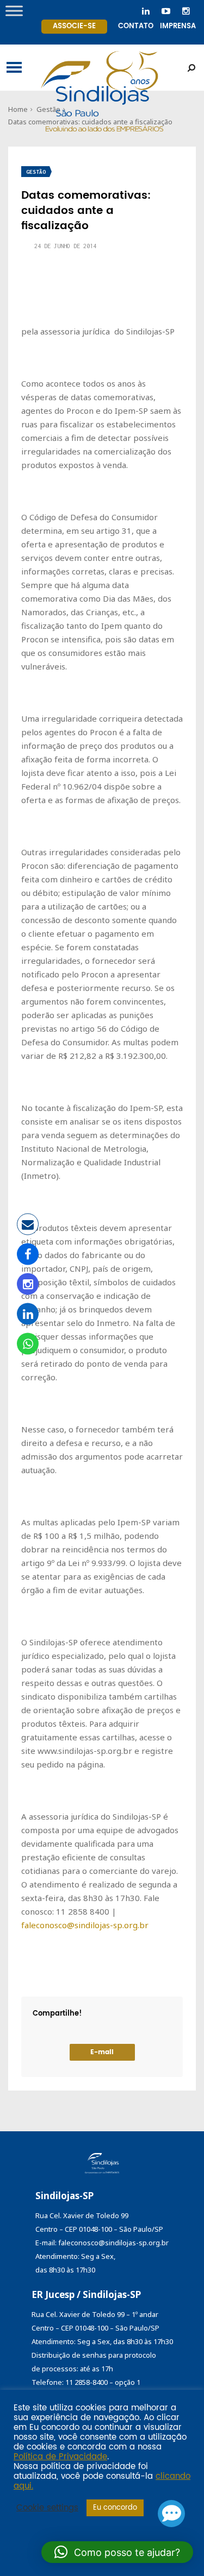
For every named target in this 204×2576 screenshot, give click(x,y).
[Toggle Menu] (14, 11)
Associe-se (74, 26)
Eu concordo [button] (115, 2508)
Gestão (36, 172)
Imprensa (178, 26)
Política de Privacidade (60, 2457)
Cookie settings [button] (47, 2508)
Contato (136, 26)
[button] (117, 2552)
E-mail (102, 2052)
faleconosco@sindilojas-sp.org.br (85, 1925)
